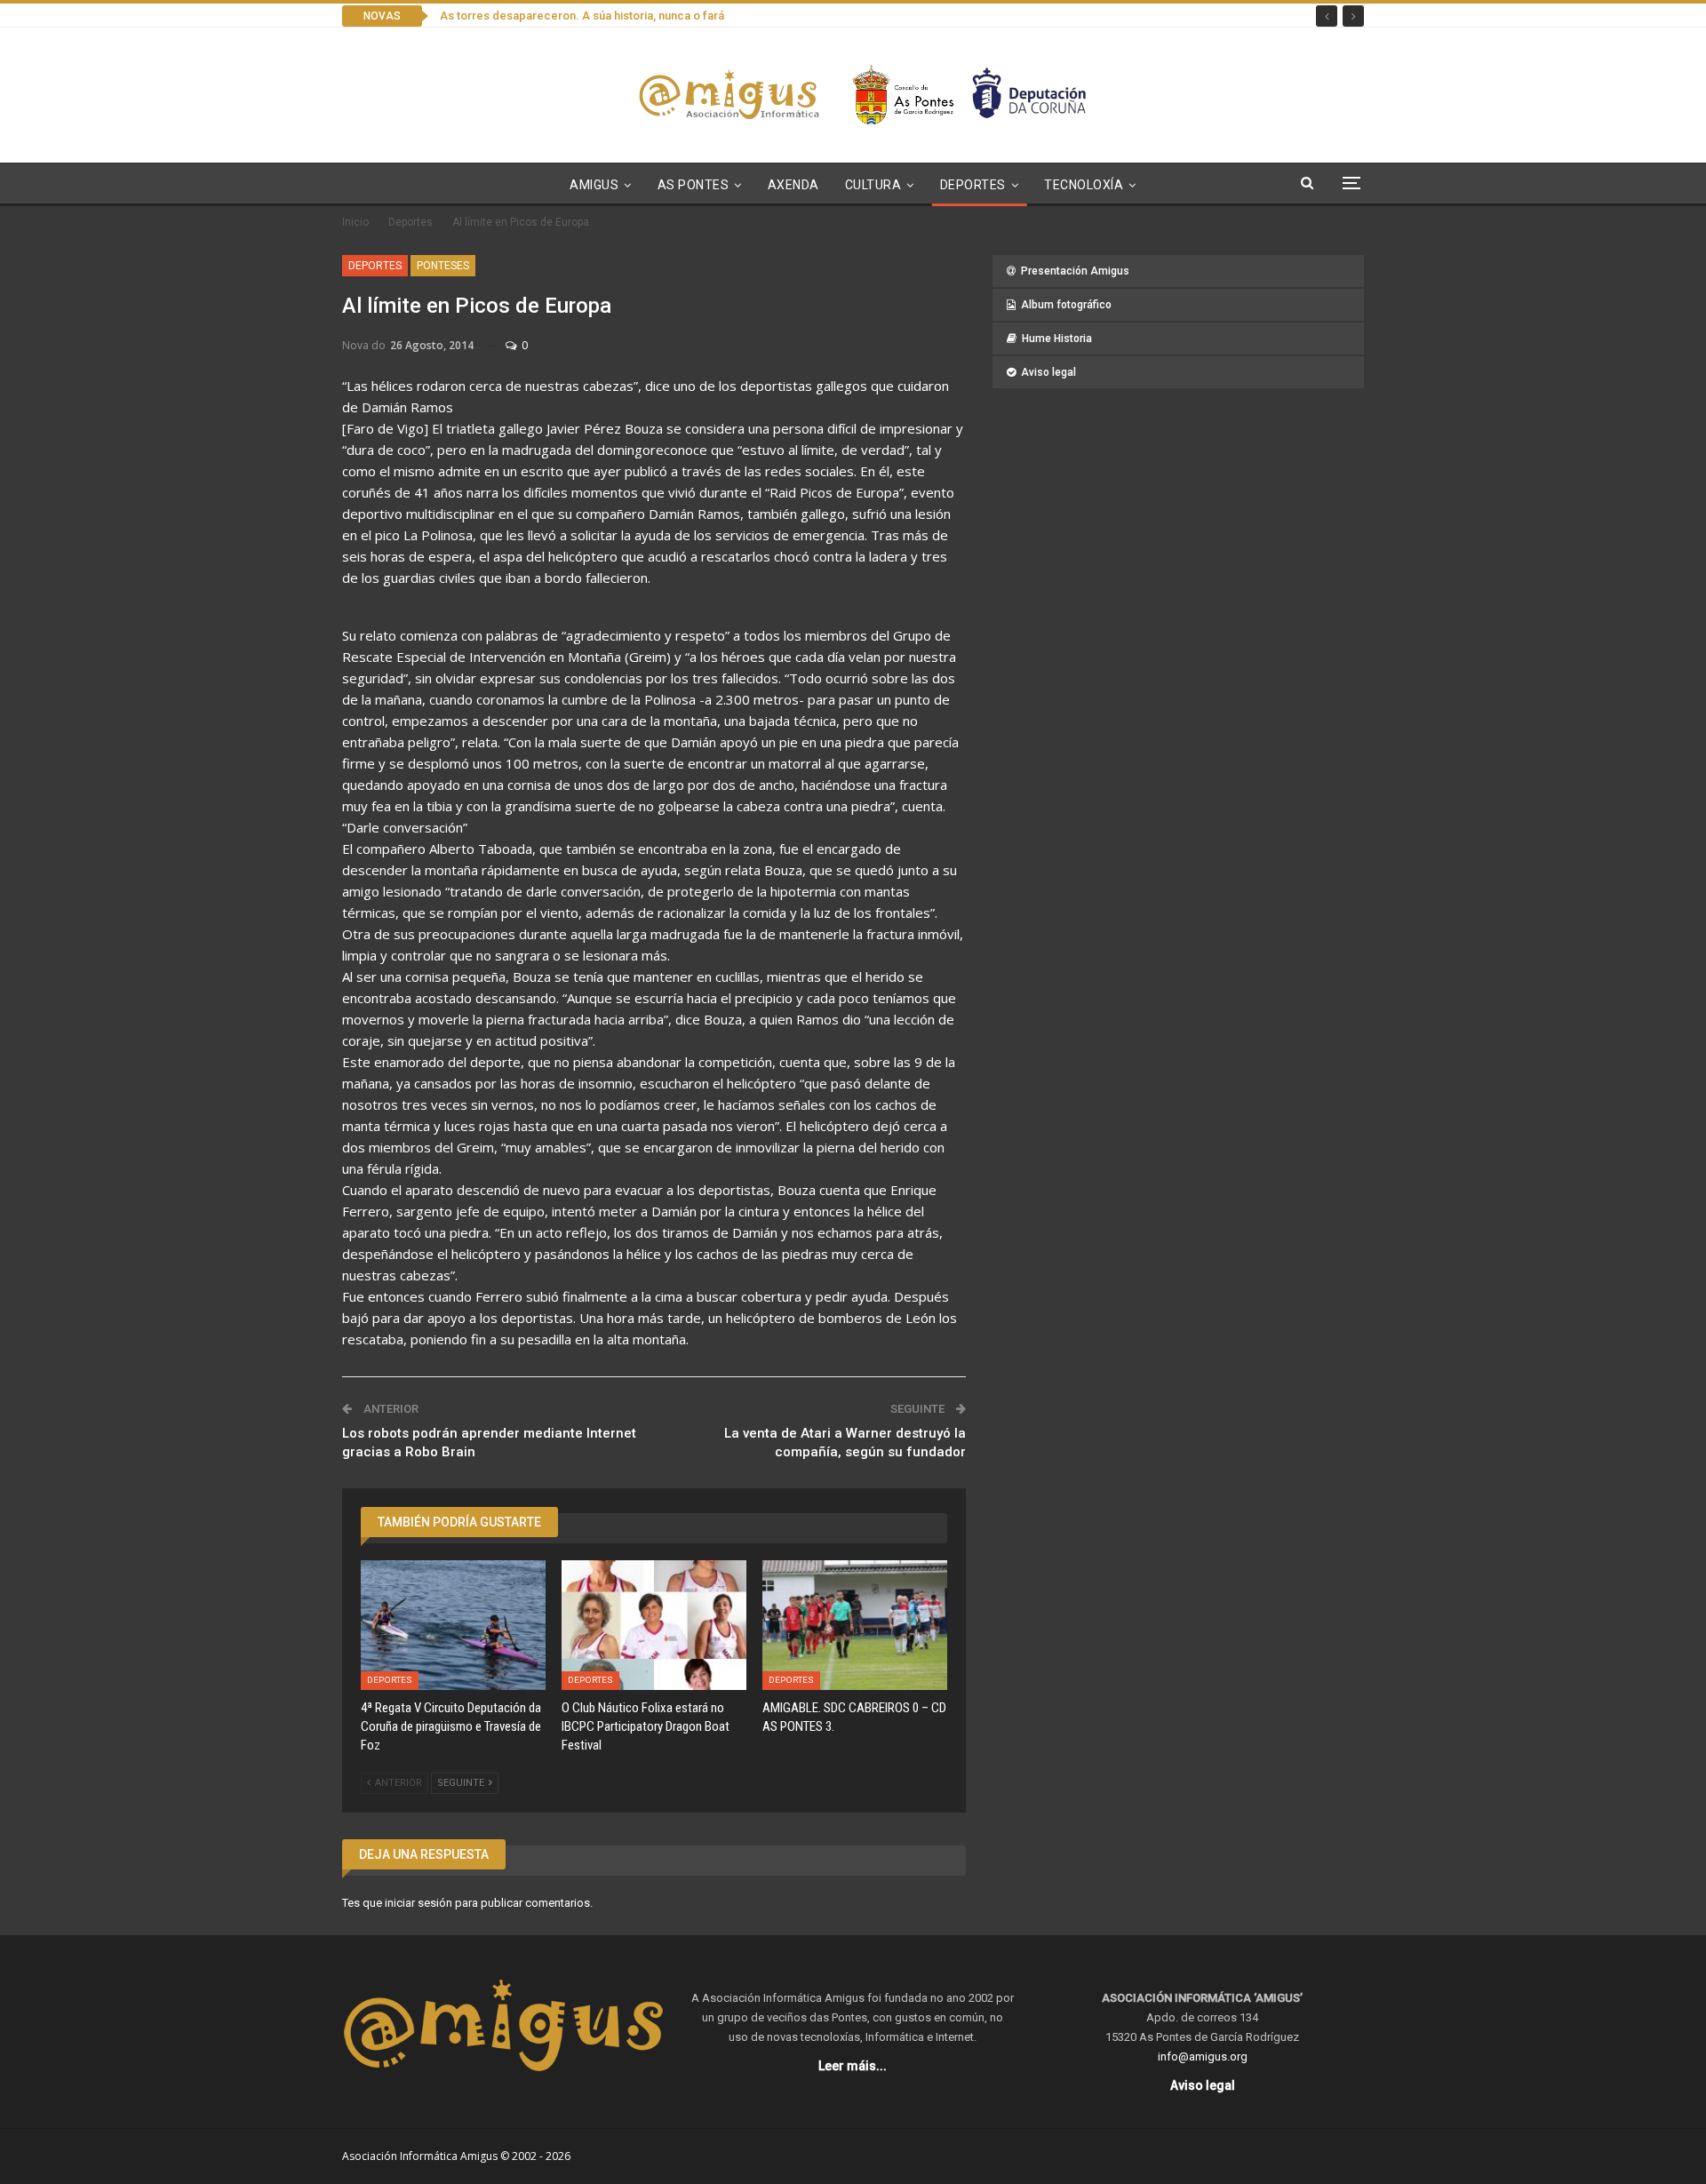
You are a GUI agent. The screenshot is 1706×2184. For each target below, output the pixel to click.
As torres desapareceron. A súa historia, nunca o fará (582, 16)
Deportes (973, 185)
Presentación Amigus (1075, 271)
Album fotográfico (1066, 305)
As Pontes (694, 185)
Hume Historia (1057, 339)
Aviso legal (1048, 372)
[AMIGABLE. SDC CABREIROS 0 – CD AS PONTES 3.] (855, 1625)
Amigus (594, 185)
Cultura (873, 185)
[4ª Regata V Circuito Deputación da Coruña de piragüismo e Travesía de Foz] (453, 1625)
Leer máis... (853, 2066)
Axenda (793, 185)
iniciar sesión (419, 1903)
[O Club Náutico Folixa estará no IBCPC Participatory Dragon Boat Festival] (654, 1625)
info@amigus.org (1203, 2056)
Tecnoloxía (1084, 185)
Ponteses (443, 266)
